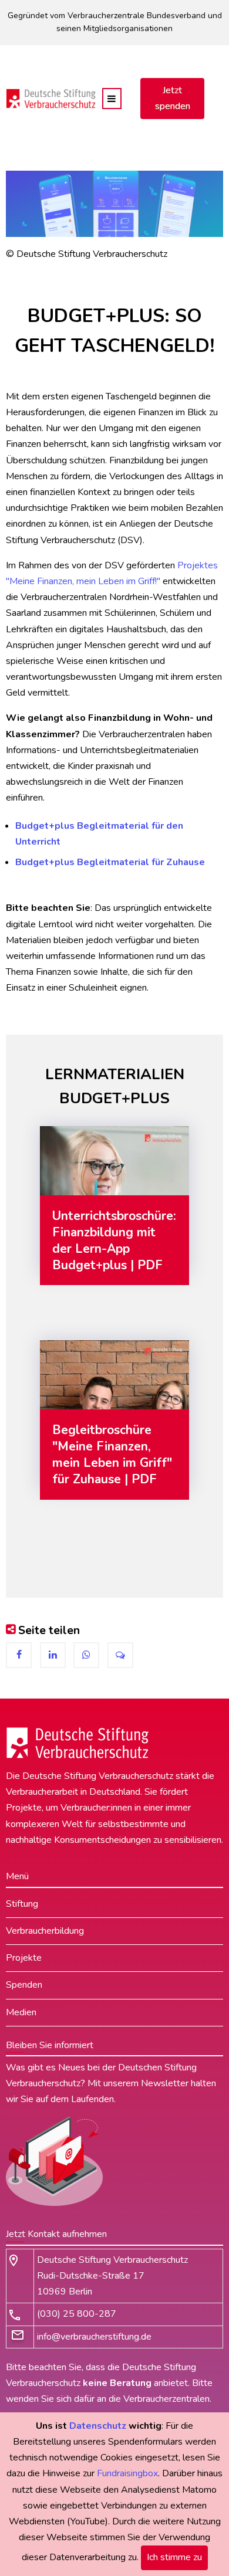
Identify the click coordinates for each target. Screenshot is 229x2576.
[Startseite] (51, 98)
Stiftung (22, 1904)
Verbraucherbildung (45, 1931)
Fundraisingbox (127, 2473)
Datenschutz (98, 2426)
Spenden (24, 1985)
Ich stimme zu (174, 2557)
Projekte (24, 1958)
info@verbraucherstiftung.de (94, 2337)
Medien (21, 2012)
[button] (19, 1655)
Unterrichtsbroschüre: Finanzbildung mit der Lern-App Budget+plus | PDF (114, 1240)
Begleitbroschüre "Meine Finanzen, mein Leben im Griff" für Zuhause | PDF (112, 1455)
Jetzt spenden (173, 98)
